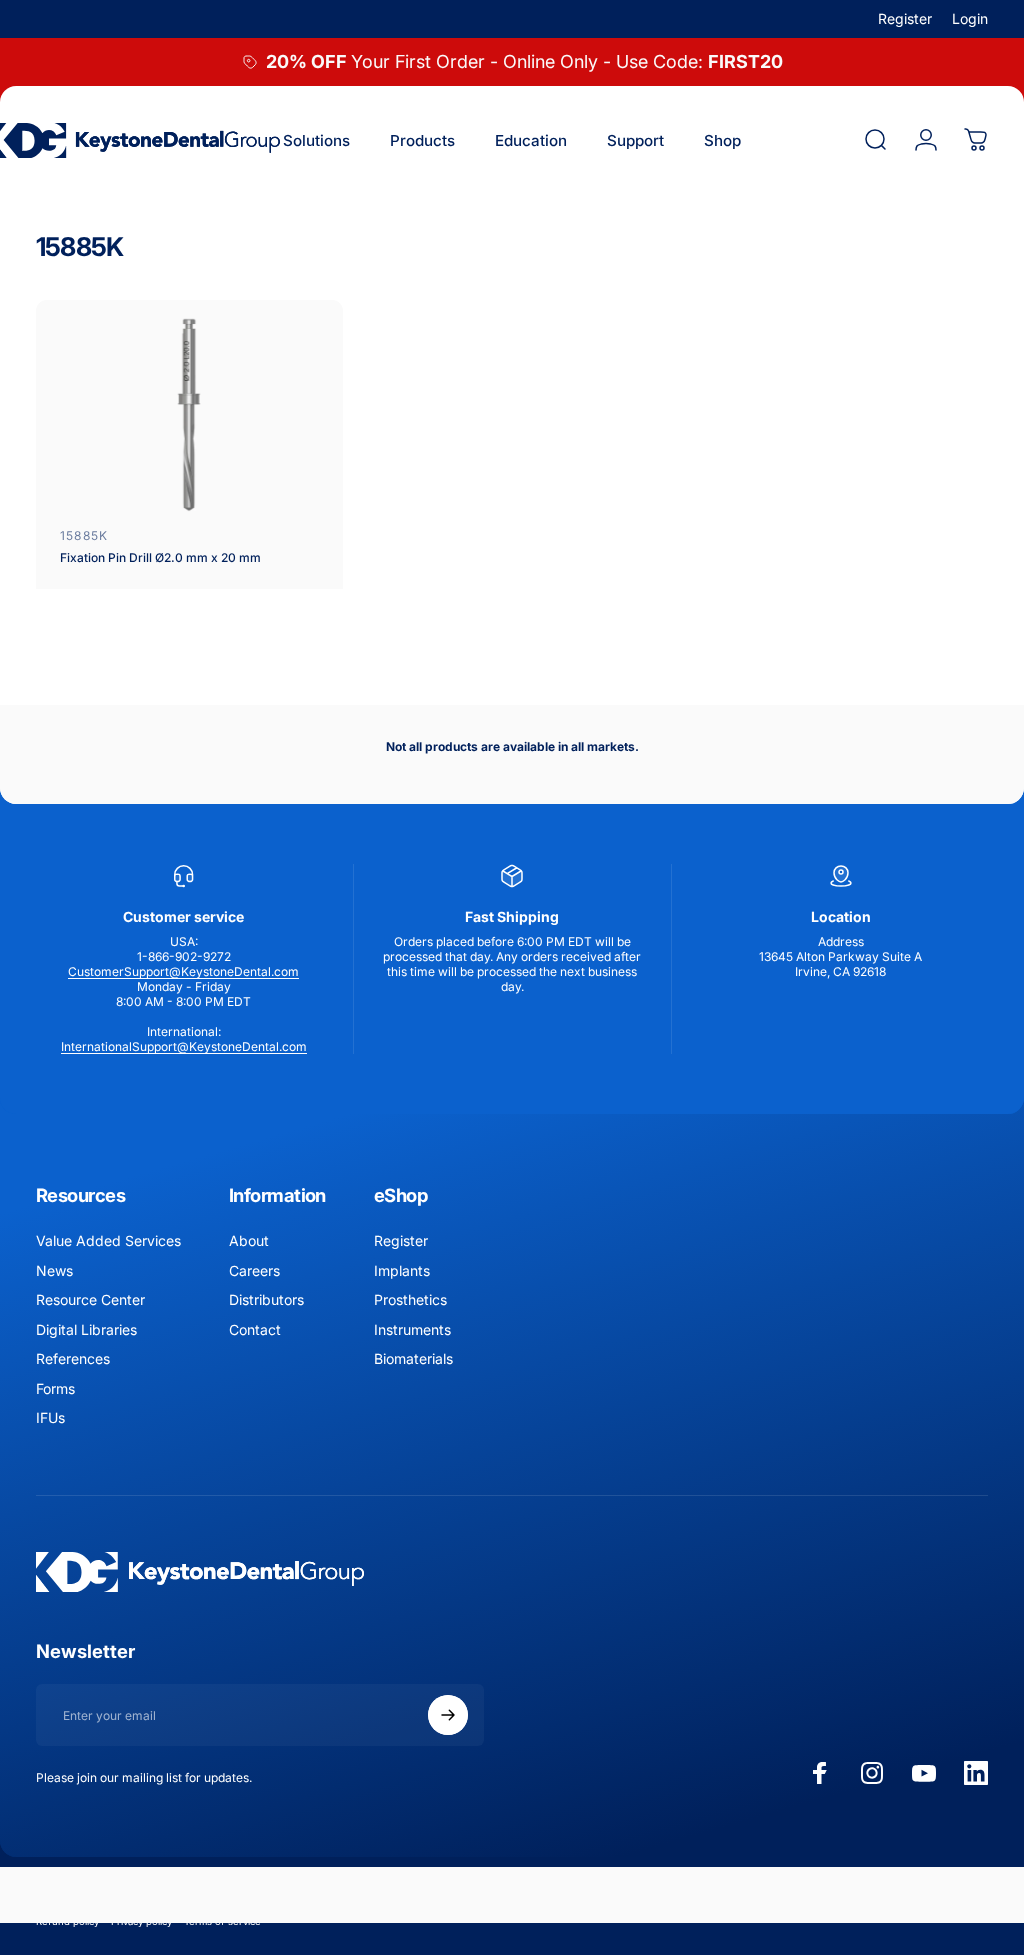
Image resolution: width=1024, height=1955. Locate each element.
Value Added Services (108, 1240)
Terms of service (222, 1921)
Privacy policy (141, 1921)
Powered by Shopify (276, 1892)
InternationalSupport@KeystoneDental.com (184, 1046)
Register (905, 18)
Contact (255, 1329)
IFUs (50, 1417)
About (249, 1240)
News (54, 1270)
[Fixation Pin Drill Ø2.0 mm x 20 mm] (189, 415)
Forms (55, 1388)
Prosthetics (410, 1299)
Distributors (266, 1299)
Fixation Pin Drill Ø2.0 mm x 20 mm (160, 557)
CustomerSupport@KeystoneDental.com (183, 971)
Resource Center (90, 1299)
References (73, 1358)
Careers (254, 1270)
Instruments (412, 1329)
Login (970, 18)
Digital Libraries (86, 1329)
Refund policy (67, 1921)
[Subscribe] (448, 1715)
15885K (84, 535)
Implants (402, 1270)
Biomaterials (413, 1358)
